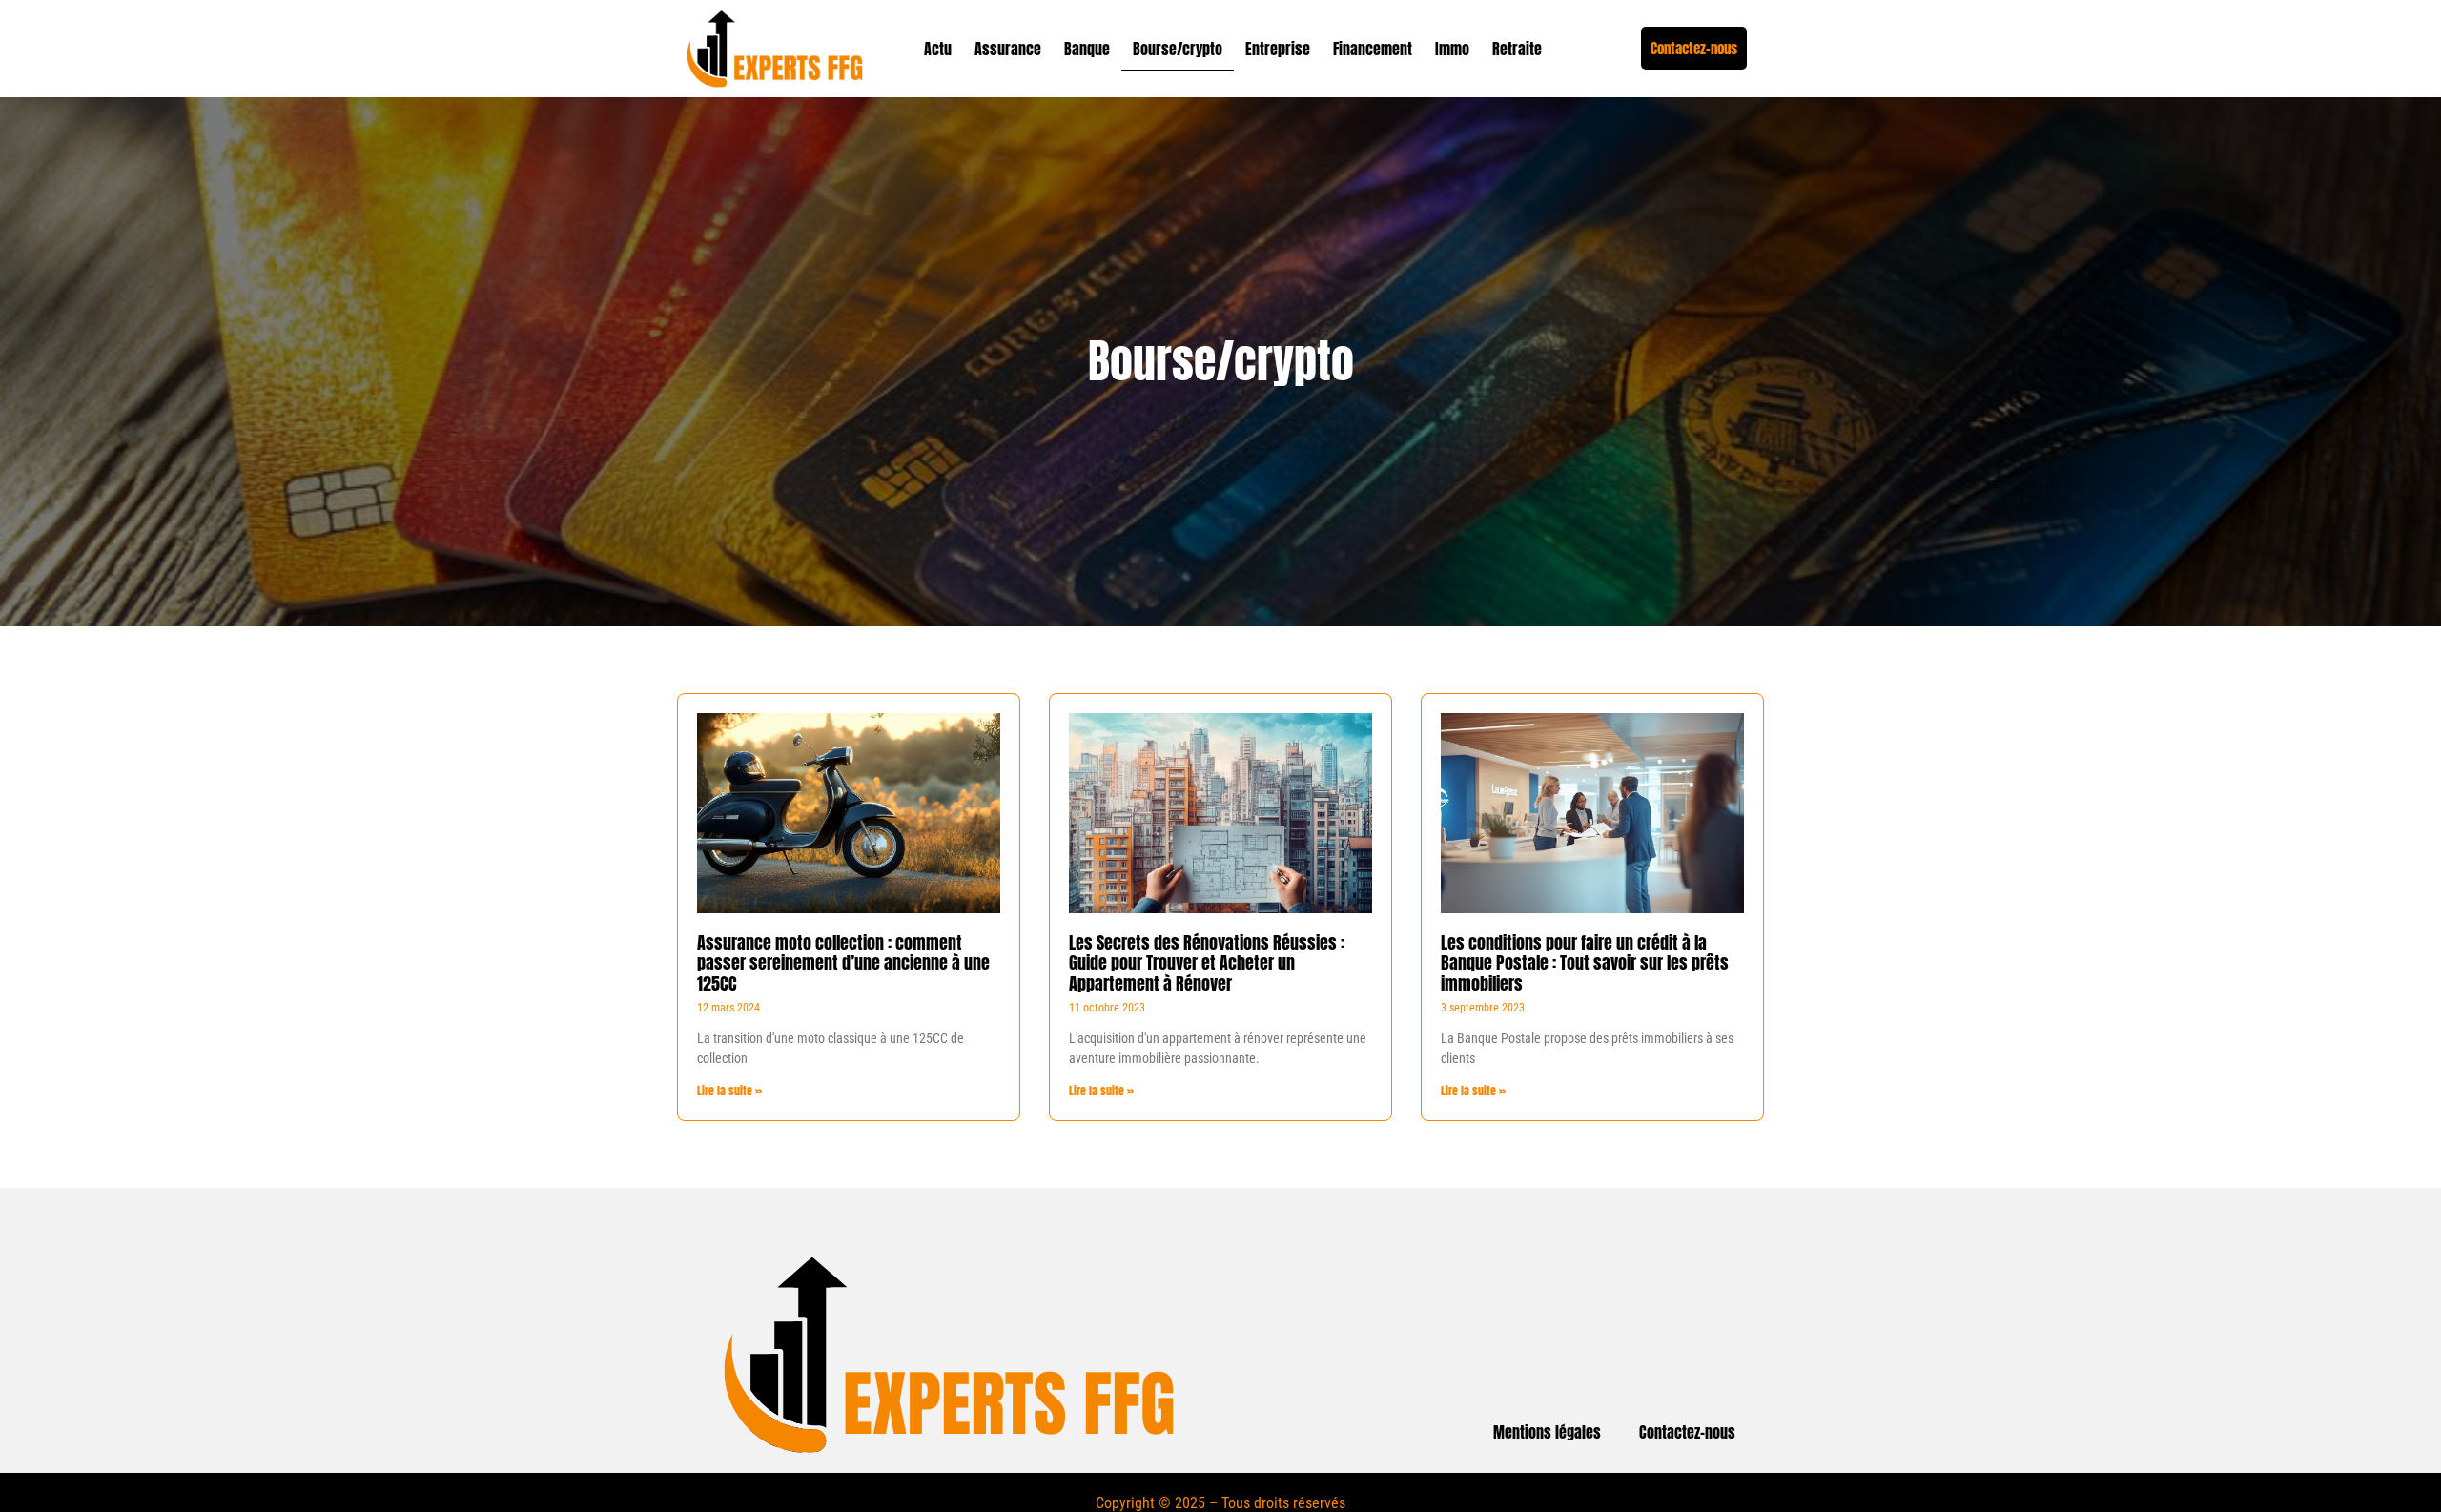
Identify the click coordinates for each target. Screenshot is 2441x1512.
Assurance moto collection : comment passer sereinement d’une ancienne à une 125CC (843, 963)
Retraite (1517, 49)
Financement (1373, 49)
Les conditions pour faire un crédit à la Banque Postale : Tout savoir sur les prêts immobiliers (1585, 963)
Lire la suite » (729, 1091)
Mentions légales (1547, 1432)
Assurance (1008, 49)
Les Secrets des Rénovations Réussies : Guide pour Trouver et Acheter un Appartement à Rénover (1207, 963)
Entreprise (1278, 49)
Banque (1087, 49)
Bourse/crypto (1178, 49)
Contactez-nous (1687, 1432)
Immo (1452, 49)
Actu (938, 49)
